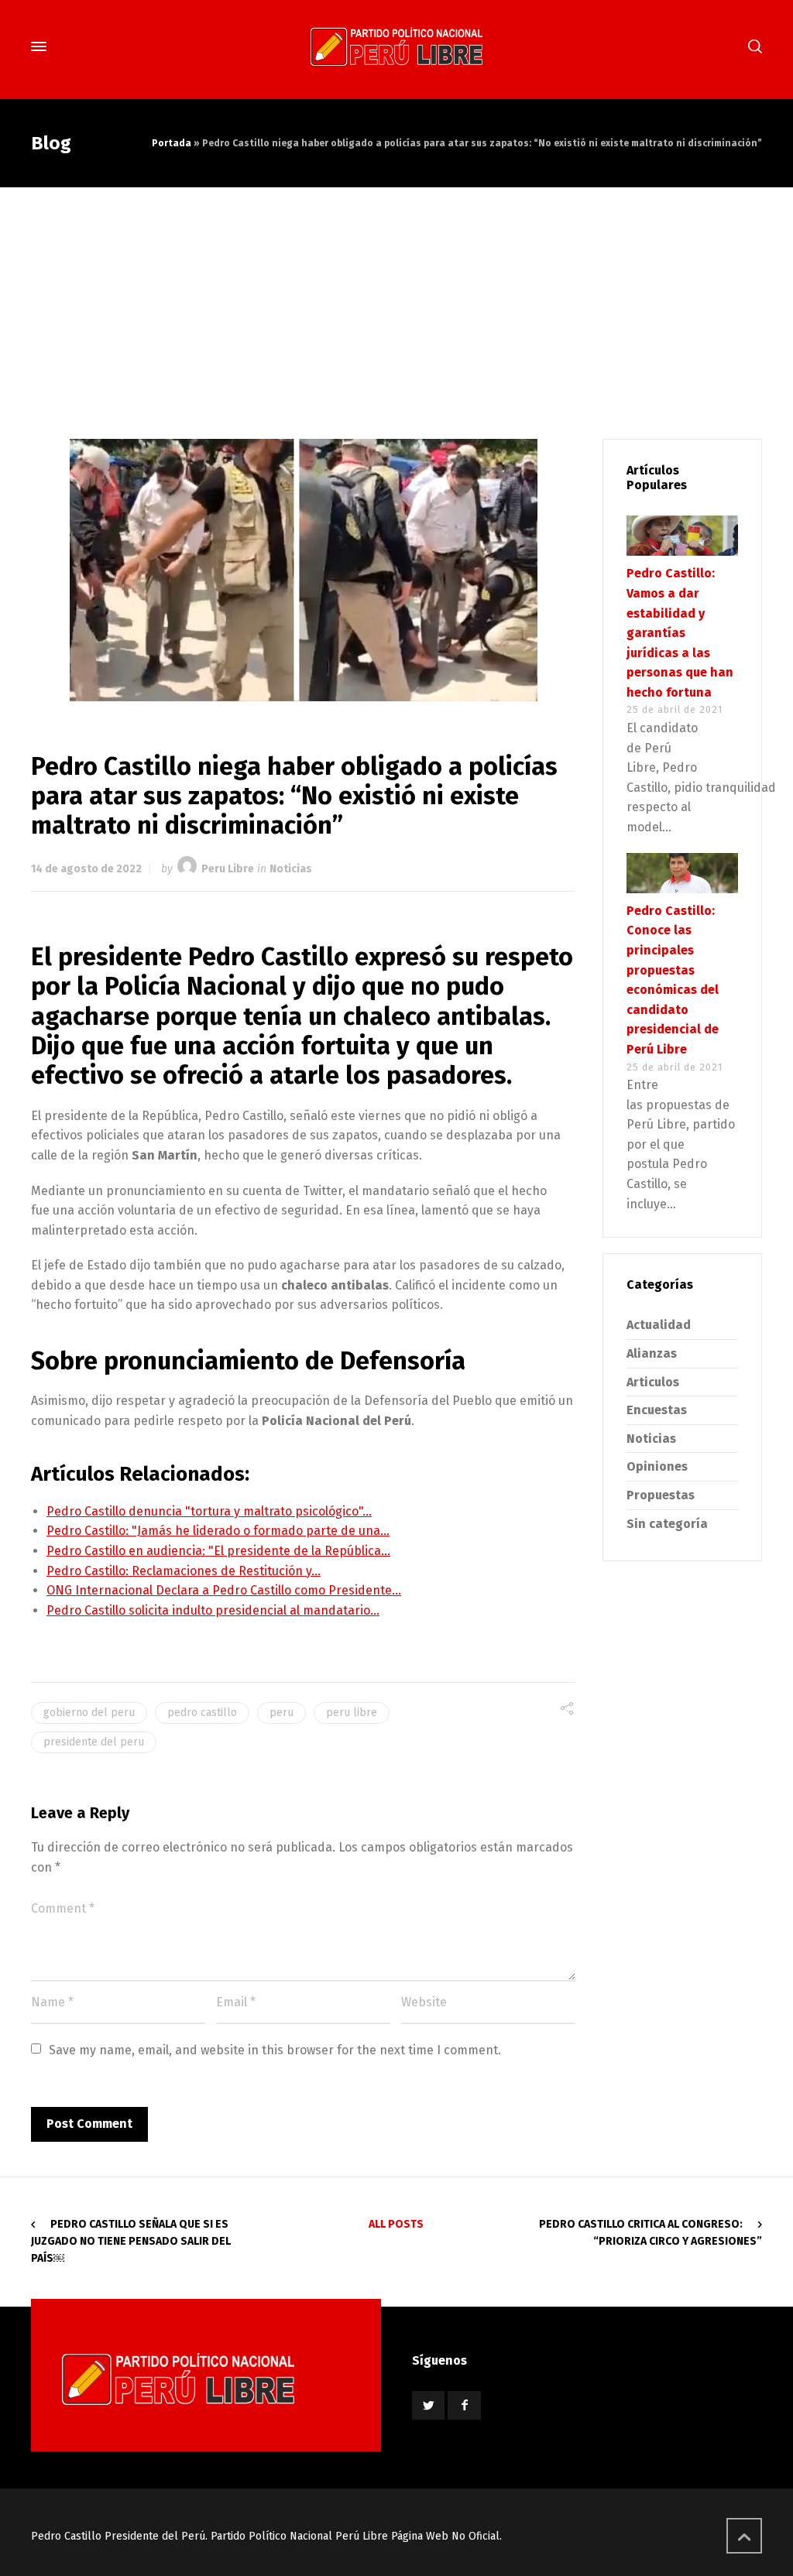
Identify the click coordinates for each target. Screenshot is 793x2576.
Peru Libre (228, 869)
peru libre (352, 1713)
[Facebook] (464, 2405)
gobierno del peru (89, 1713)
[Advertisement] (396, 303)
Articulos (653, 1382)
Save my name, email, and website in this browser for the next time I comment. (275, 2050)
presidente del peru (94, 1742)
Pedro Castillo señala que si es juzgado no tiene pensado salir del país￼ (131, 2242)
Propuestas (661, 1495)
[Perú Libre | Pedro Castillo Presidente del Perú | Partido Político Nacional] (396, 46)
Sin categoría (667, 1524)
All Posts (396, 2224)
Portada (172, 143)
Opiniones (657, 1466)
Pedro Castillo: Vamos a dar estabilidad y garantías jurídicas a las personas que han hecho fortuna (680, 633)
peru (281, 1713)
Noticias (291, 869)
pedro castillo (202, 1713)
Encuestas (657, 1410)
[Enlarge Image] (304, 570)
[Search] (752, 47)
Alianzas (652, 1353)
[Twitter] (428, 2405)
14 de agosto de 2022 (86, 869)
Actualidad (659, 1325)
